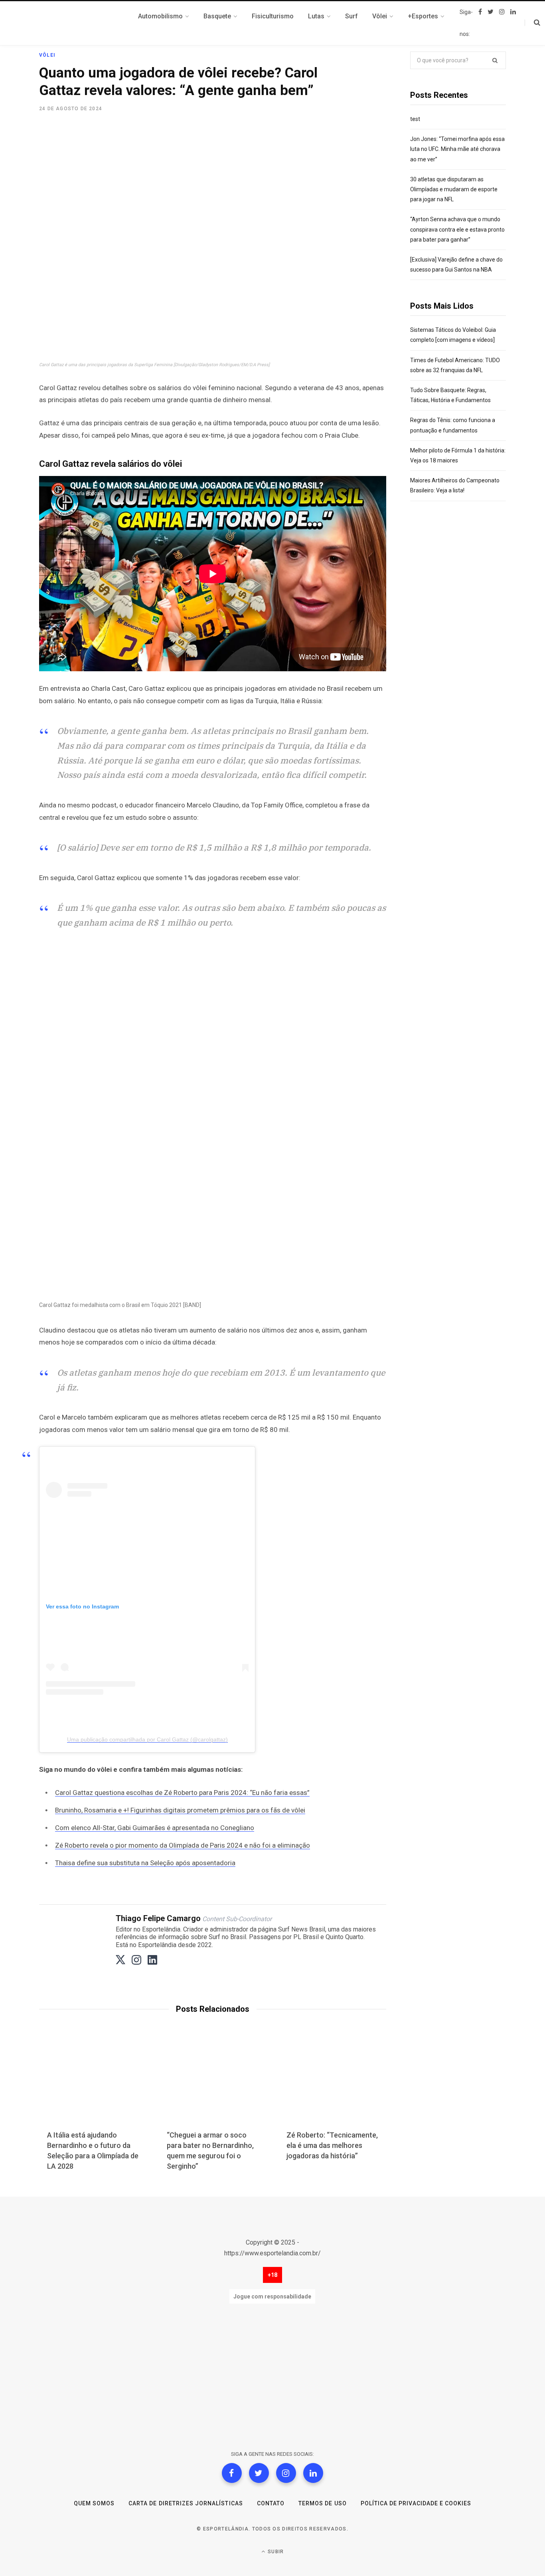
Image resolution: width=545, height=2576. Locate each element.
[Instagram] (286, 2473)
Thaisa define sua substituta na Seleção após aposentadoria (145, 1863)
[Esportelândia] (79, 23)
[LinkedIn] (313, 2473)
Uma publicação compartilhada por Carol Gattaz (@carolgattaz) (147, 1739)
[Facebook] (232, 2473)
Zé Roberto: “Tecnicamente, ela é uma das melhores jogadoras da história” (332, 2145)
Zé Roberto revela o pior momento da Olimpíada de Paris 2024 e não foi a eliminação (183, 1845)
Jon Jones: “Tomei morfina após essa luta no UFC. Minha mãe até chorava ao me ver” (457, 149)
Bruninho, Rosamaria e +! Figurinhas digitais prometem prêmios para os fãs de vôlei (180, 1810)
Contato (271, 2503)
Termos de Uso (323, 2503)
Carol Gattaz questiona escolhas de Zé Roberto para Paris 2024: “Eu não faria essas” (182, 1793)
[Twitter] (259, 2473)
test (415, 119)
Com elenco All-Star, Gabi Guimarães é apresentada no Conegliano (155, 1828)
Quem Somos (94, 2503)
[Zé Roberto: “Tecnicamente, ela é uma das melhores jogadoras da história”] (332, 2084)
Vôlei (47, 55)
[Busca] (532, 23)
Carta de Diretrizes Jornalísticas (186, 2503)
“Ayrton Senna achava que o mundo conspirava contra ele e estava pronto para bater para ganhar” (457, 229)
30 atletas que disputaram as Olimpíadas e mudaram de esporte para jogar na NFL (454, 189)
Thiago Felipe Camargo (158, 1918)
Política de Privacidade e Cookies (416, 2503)
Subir (275, 2552)
